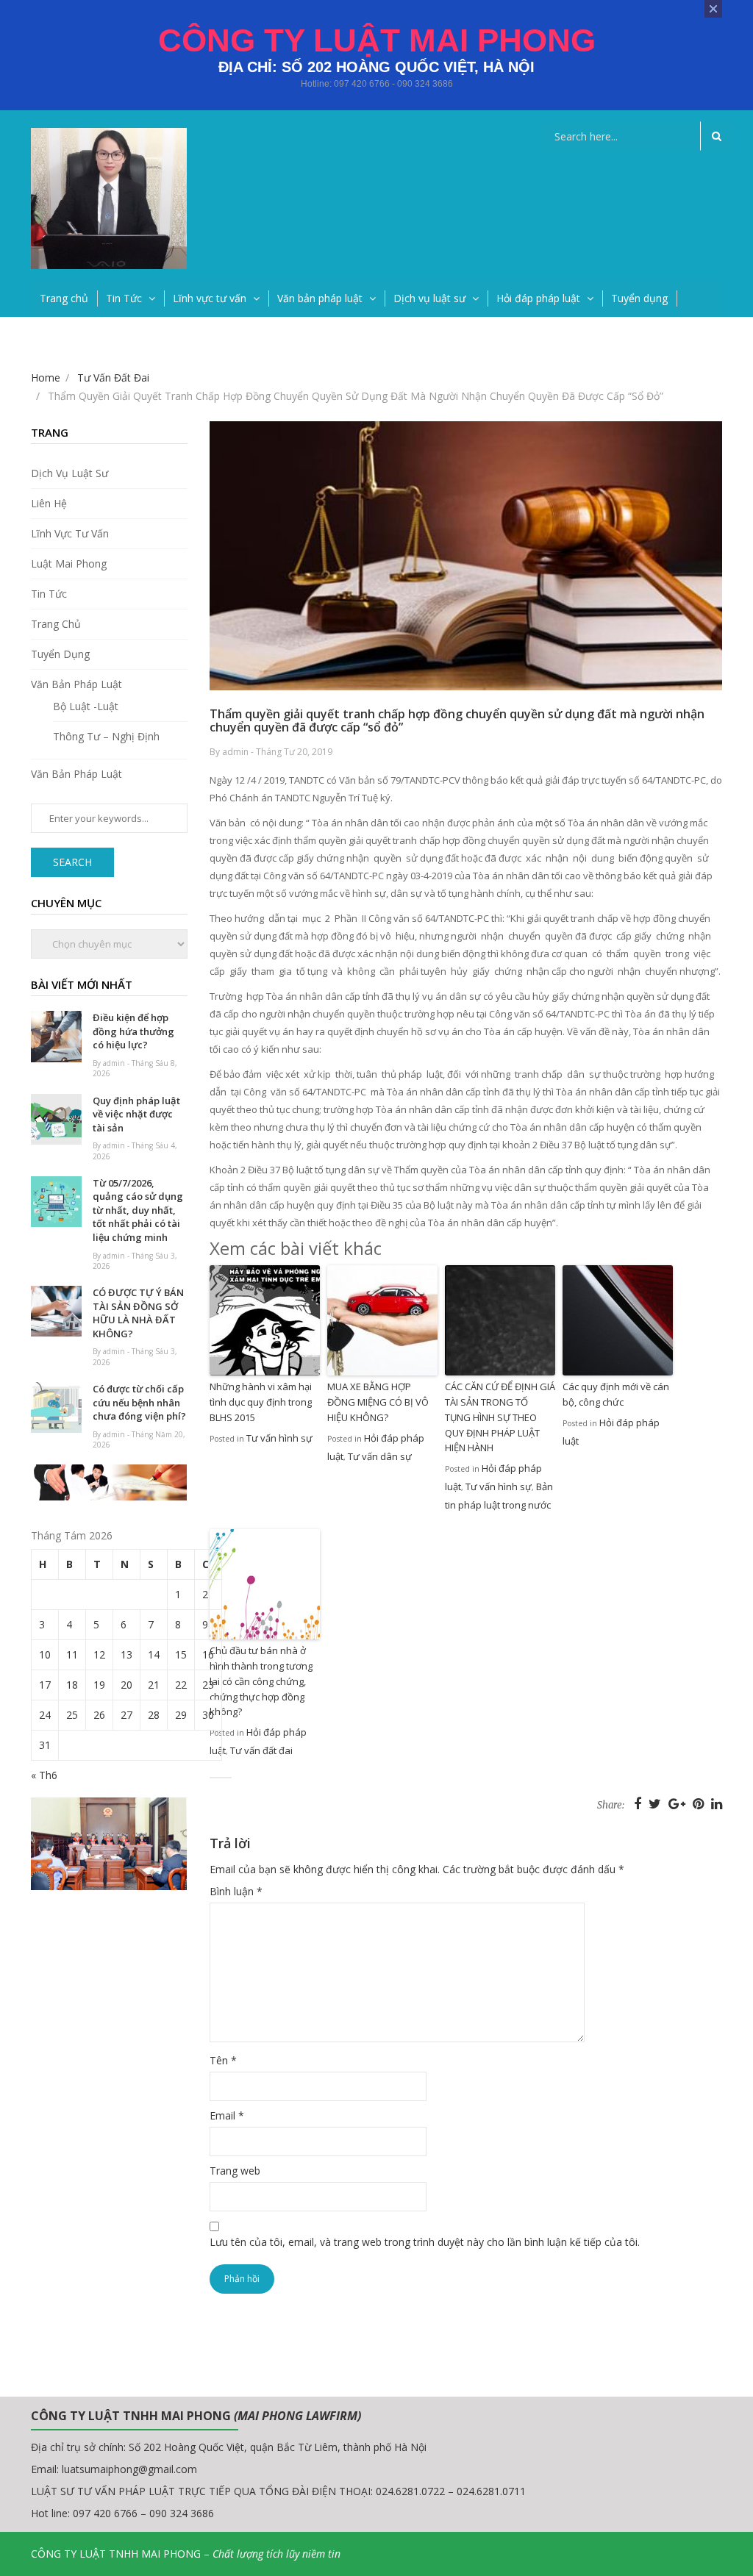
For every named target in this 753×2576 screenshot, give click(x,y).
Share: (611, 1805)
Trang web (235, 2171)
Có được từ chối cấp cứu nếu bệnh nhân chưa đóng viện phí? (139, 1402)
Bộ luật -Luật (86, 706)
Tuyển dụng (639, 298)
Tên (223, 2060)
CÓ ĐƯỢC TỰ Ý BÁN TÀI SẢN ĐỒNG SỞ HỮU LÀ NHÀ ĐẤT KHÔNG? (138, 1313)
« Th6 (44, 1775)
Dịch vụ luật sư (429, 298)
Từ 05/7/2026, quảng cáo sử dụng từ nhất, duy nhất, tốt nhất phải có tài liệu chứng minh (138, 1210)
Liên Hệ (49, 503)
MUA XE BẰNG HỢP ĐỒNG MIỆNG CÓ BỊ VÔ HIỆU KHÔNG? (378, 1402)
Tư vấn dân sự (380, 1456)
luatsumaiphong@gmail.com (129, 2469)
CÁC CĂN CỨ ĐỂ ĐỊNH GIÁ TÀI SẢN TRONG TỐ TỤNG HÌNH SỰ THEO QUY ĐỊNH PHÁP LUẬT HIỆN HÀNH (500, 1417)
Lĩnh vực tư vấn (210, 298)
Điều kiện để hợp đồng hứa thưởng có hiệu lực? (133, 1031)
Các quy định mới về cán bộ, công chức (616, 1394)
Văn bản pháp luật (320, 298)
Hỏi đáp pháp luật (538, 298)
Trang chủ (64, 298)
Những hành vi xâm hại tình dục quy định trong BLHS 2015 (261, 1402)
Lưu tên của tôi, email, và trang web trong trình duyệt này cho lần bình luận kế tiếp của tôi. (425, 2242)
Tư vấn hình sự (279, 1438)
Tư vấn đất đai (261, 1750)
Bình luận (236, 1891)
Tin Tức (124, 298)
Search (72, 862)
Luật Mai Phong (69, 563)
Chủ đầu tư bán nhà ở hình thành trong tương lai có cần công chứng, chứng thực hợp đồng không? (261, 1681)
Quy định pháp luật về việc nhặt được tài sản (136, 1114)
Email (227, 2115)
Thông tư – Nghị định (106, 736)
